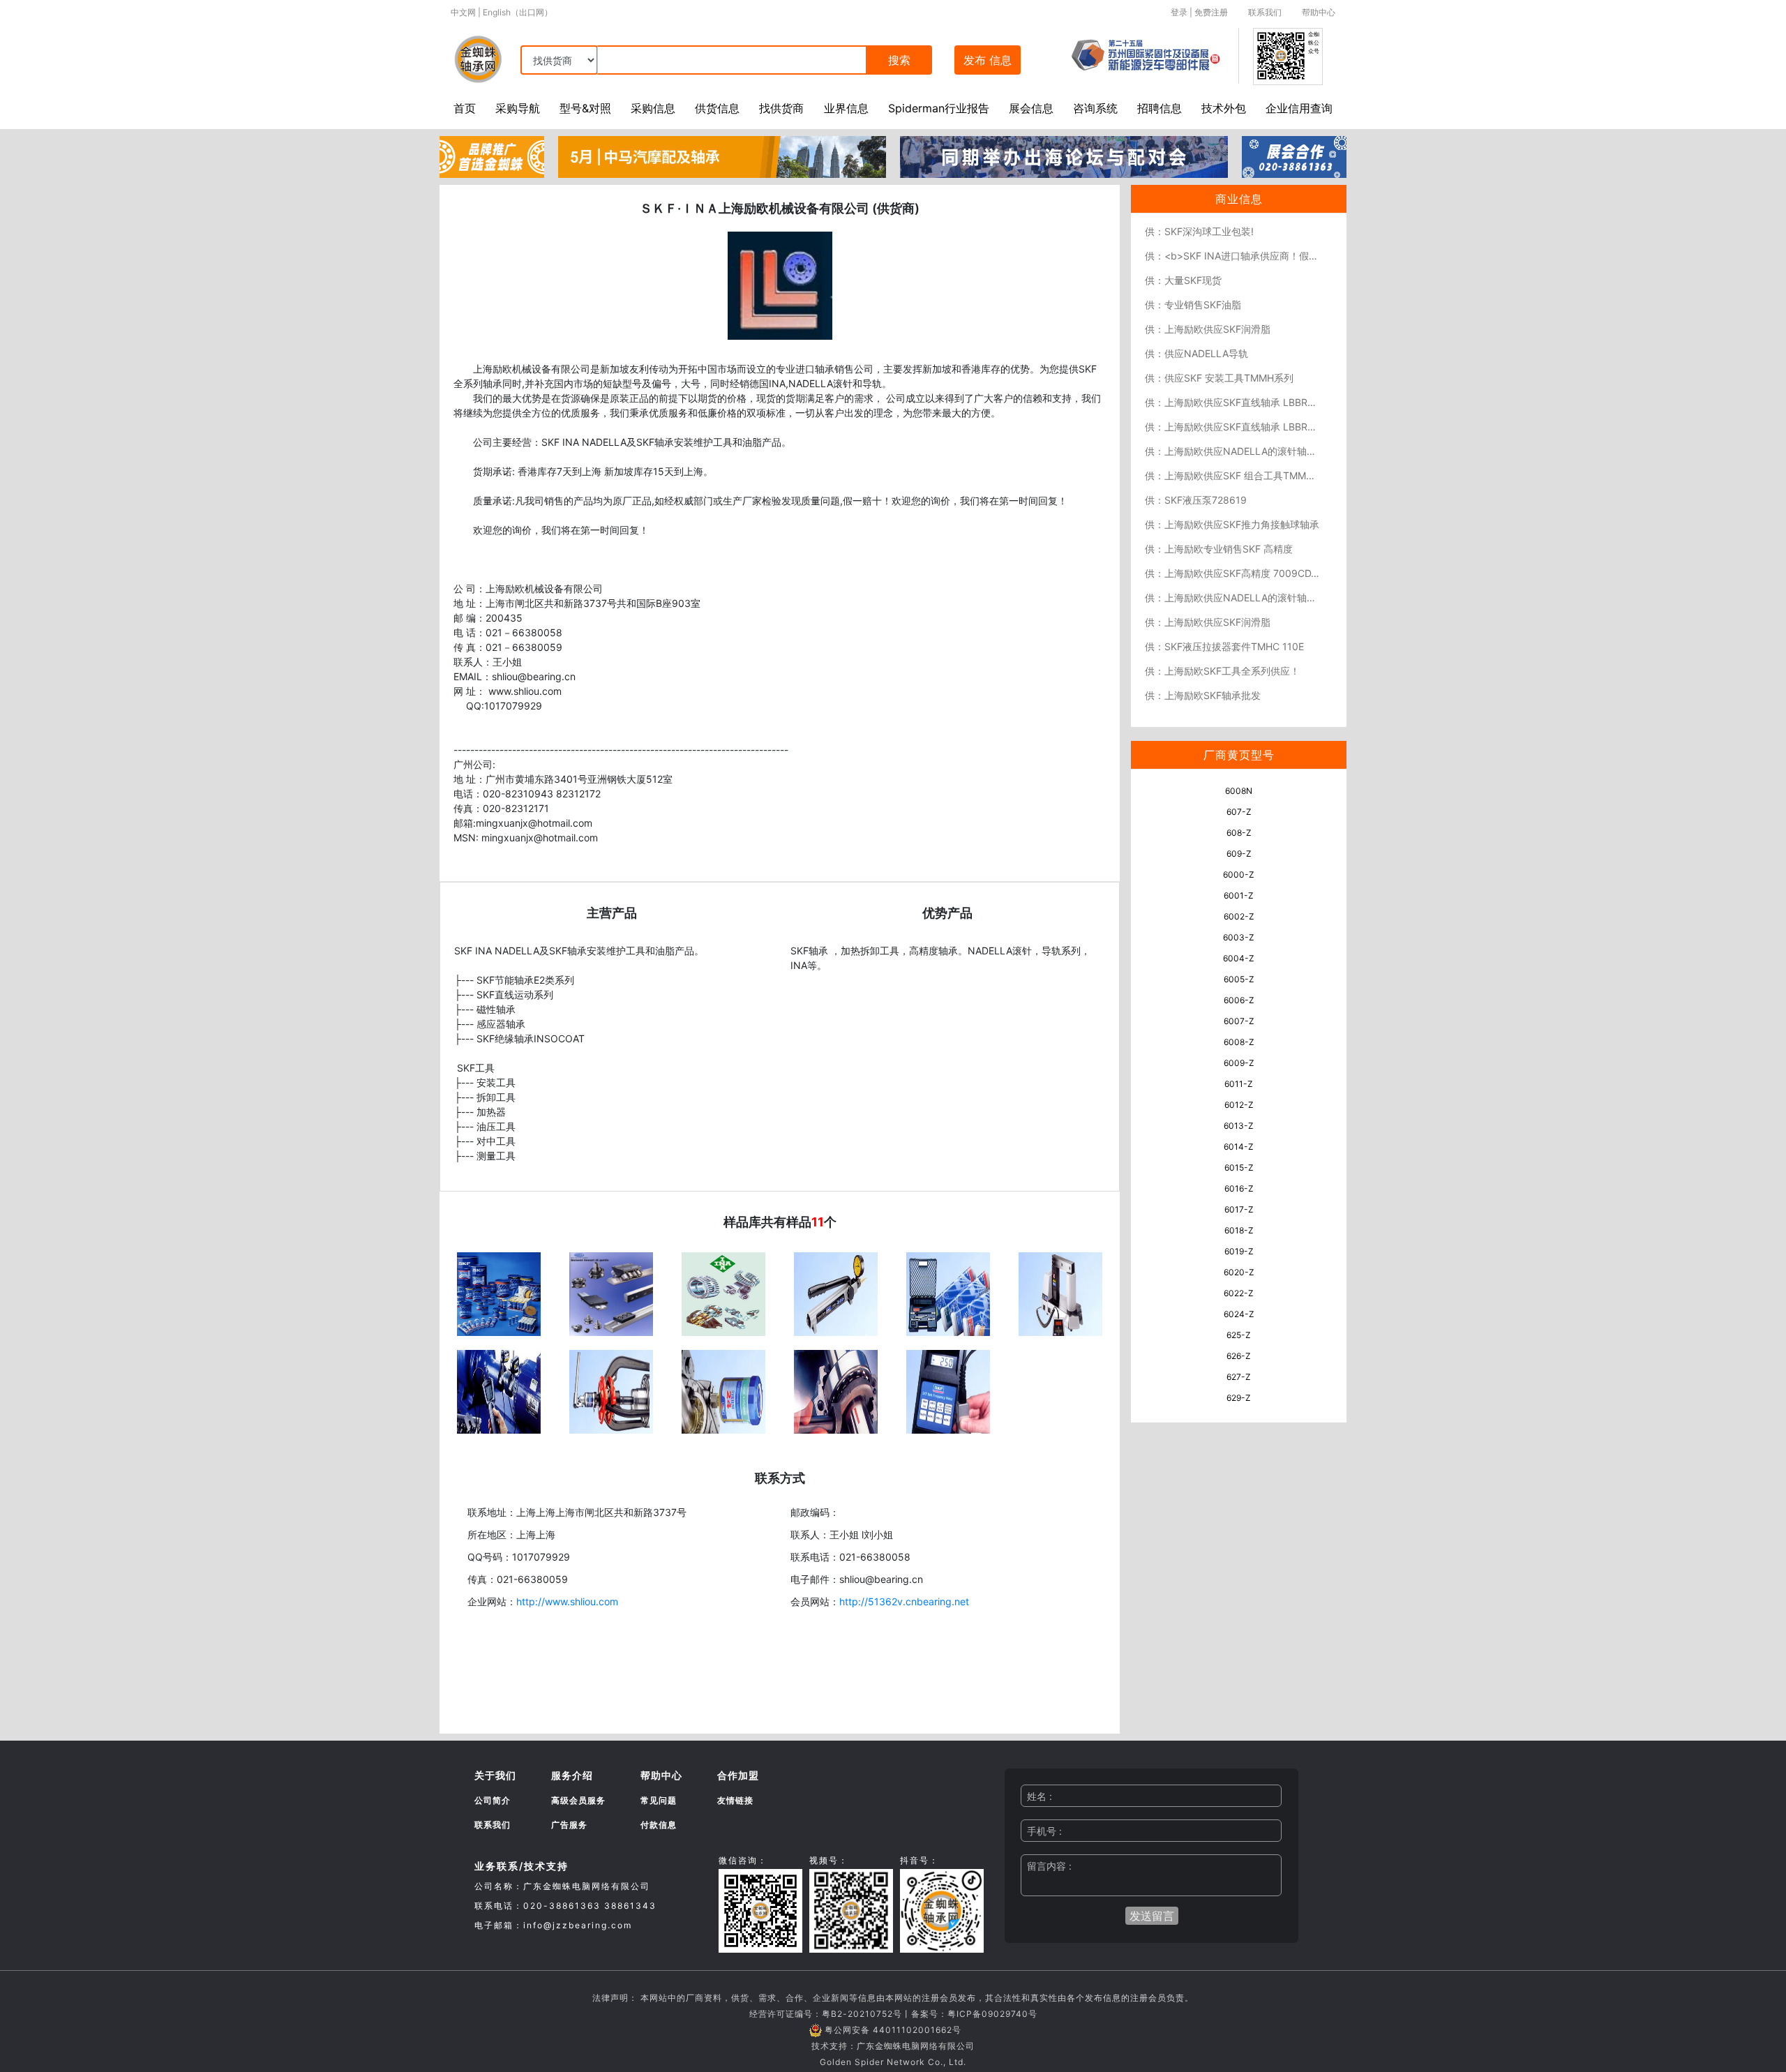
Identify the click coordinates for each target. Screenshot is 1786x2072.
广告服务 (569, 1825)
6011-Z (1239, 1084)
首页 (465, 108)
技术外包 (1224, 108)
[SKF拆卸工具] (611, 1390)
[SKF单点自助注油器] (723, 1390)
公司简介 (493, 1800)
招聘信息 (1160, 108)
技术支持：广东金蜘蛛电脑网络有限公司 (893, 2046)
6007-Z (1239, 1021)
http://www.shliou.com (567, 1601)
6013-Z (1239, 1126)
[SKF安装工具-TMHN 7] (836, 1293)
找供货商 (781, 108)
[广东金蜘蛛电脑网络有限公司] (492, 156)
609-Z (1239, 854)
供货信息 (717, 108)
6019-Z (1239, 1251)
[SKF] (499, 1293)
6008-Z (1239, 1042)
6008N (1239, 791)
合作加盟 (738, 1775)
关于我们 (495, 1775)
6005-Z (1239, 979)
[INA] (723, 1293)
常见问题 (659, 1800)
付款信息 (659, 1825)
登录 (1179, 12)
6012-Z (1239, 1105)
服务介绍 (572, 1775)
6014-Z (1239, 1147)
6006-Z (1239, 1000)
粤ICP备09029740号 (992, 2014)
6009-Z (1239, 1063)
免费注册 (1211, 12)
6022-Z (1239, 1293)
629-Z (1239, 1398)
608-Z (1239, 833)
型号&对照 (585, 108)
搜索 (899, 60)
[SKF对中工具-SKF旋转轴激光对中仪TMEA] (499, 1390)
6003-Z (1239, 937)
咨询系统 (1095, 108)
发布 (988, 60)
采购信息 (653, 108)
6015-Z (1239, 1168)
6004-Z (1239, 958)
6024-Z (1239, 1314)
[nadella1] (611, 1293)
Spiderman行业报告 (939, 108)
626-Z (1239, 1356)
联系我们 (1265, 12)
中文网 (463, 12)
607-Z (1239, 812)
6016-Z (1239, 1188)
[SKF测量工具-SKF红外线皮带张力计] (948, 1293)
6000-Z (1239, 874)
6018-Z (1239, 1230)
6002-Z (1239, 916)
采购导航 (518, 108)
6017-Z (1239, 1209)
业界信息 (846, 108)
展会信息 (1031, 108)
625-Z (1239, 1335)
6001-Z (1239, 895)
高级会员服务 (578, 1800)
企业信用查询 (1299, 108)
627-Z (1239, 1377)
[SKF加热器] (1060, 1293)
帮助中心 (1319, 12)
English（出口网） (518, 12)
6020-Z (1239, 1272)
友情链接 (735, 1800)
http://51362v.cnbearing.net (904, 1601)
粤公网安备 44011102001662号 (893, 2030)
